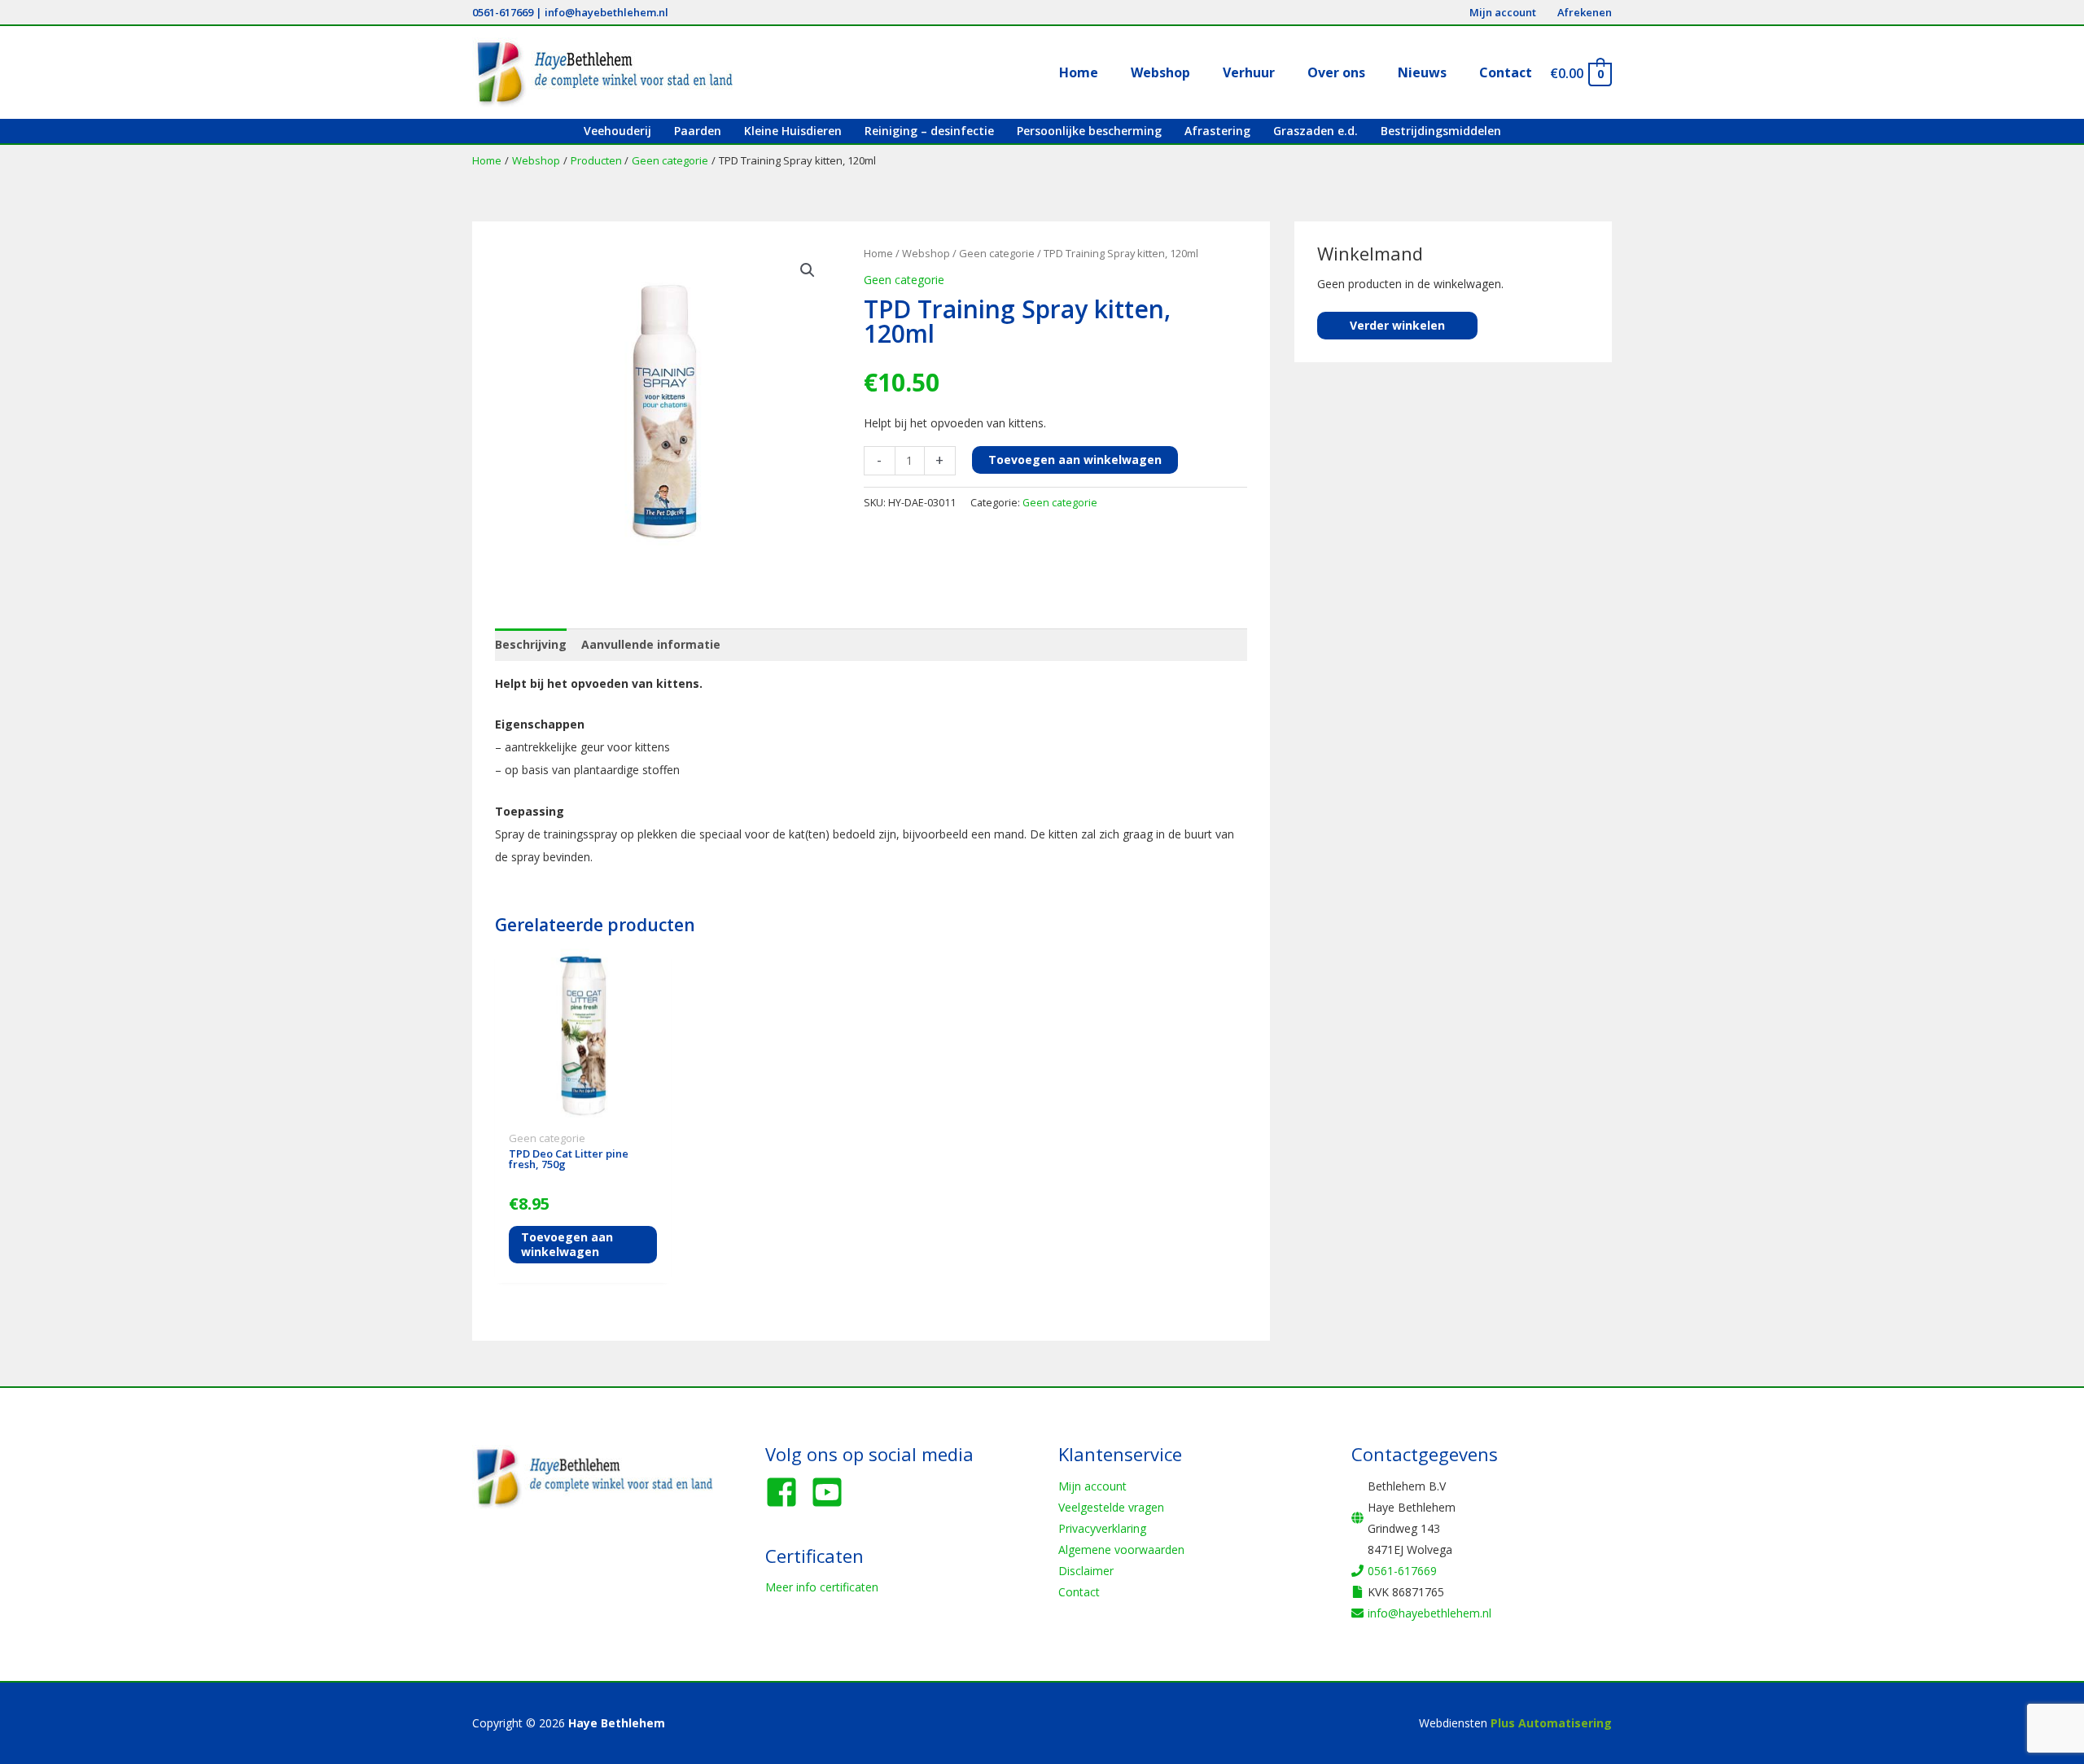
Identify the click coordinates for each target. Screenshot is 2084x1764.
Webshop (926, 253)
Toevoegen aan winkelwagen (1075, 460)
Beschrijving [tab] (531, 644)
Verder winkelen (1397, 325)
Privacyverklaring (1102, 1528)
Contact (1079, 1592)
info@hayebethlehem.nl (606, 12)
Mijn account (1092, 1486)
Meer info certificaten (822, 1587)
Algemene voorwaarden (1121, 1550)
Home (878, 253)
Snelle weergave (583, 1112)
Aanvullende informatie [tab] (651, 644)
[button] (808, 270)
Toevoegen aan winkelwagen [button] (567, 1244)
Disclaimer (1086, 1571)
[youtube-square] (832, 1492)
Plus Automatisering (1551, 1723)
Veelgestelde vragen (1111, 1507)
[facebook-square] (786, 1492)
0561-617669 (503, 12)
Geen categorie (997, 253)
